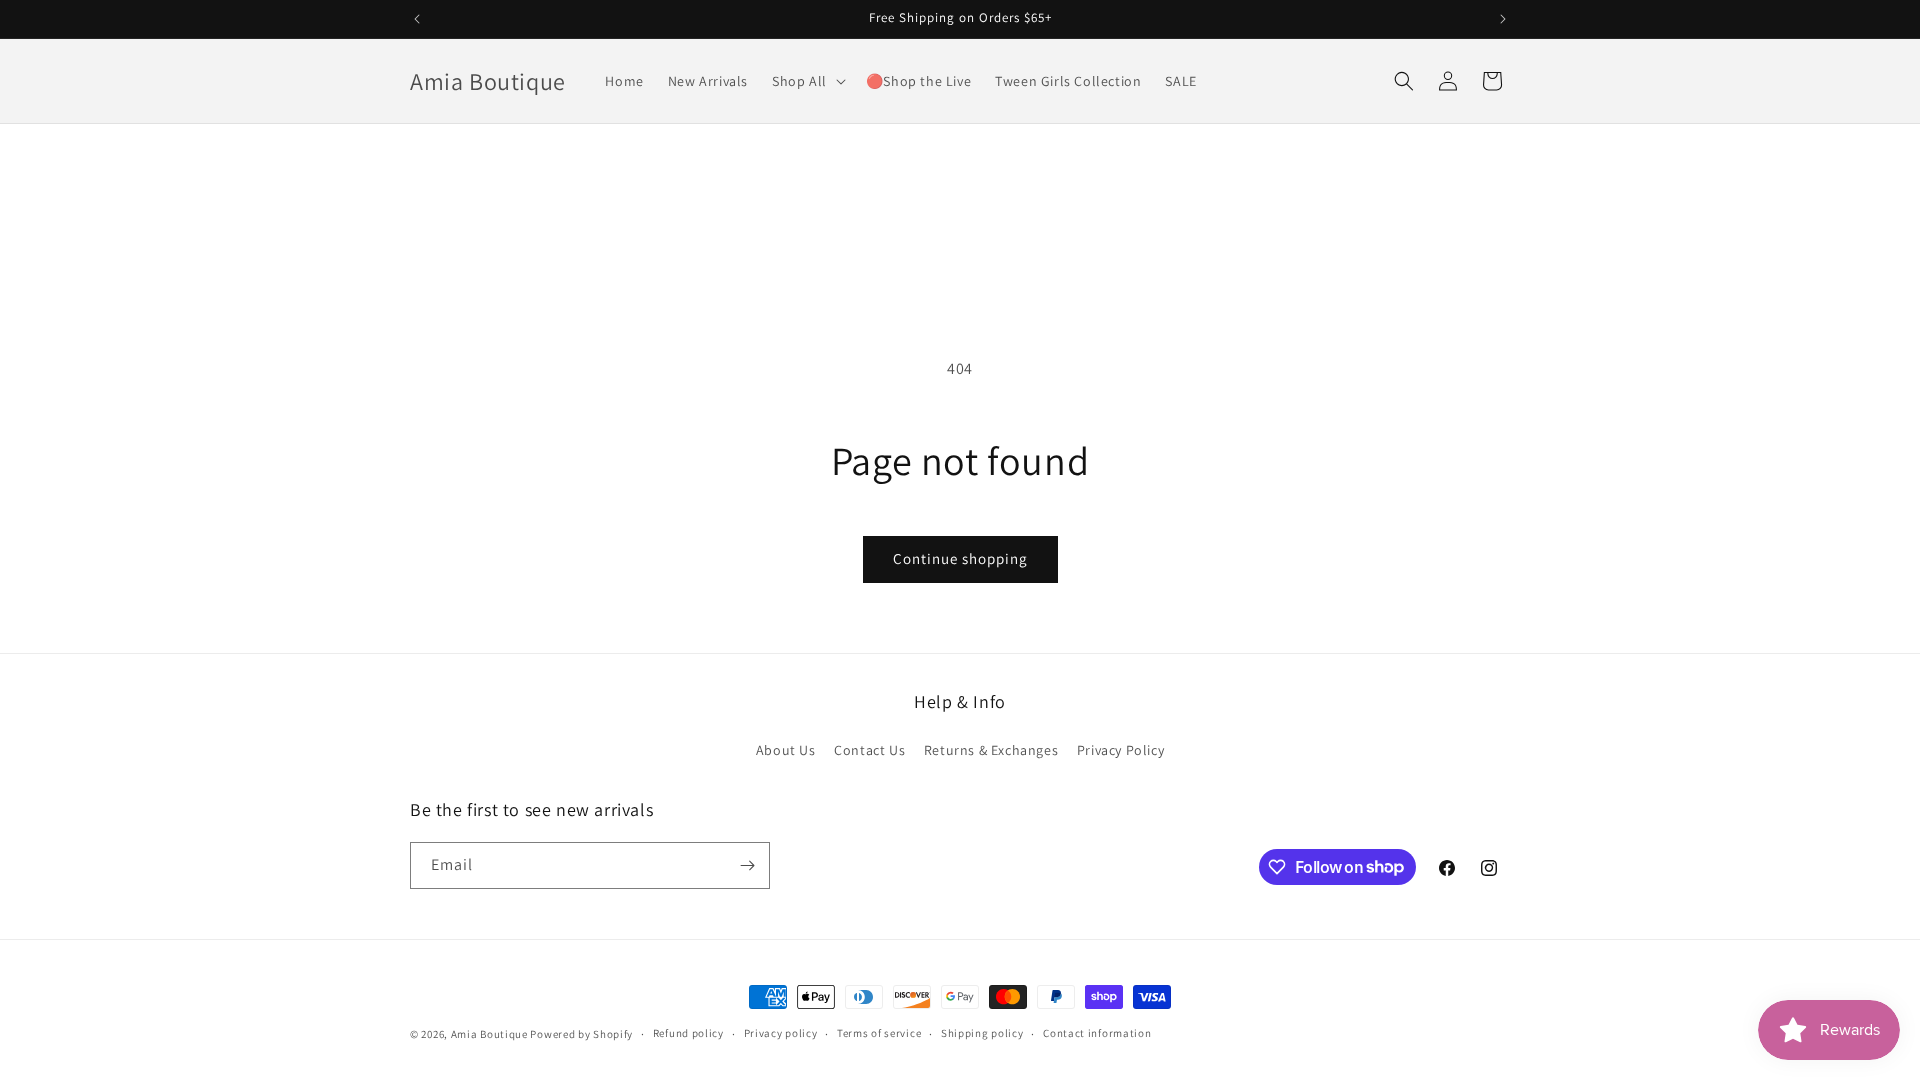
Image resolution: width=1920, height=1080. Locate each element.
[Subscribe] (747, 865)
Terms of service (879, 1033)
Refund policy (688, 1033)
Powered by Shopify (581, 1034)
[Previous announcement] (417, 19)
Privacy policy (781, 1033)
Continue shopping (960, 558)
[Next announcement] (1503, 19)
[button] (807, 81)
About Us (786, 750)
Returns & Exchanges (991, 750)
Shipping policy (982, 1033)
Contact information (1097, 1033)
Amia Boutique (489, 1034)
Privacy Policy (1120, 750)
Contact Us (869, 750)
